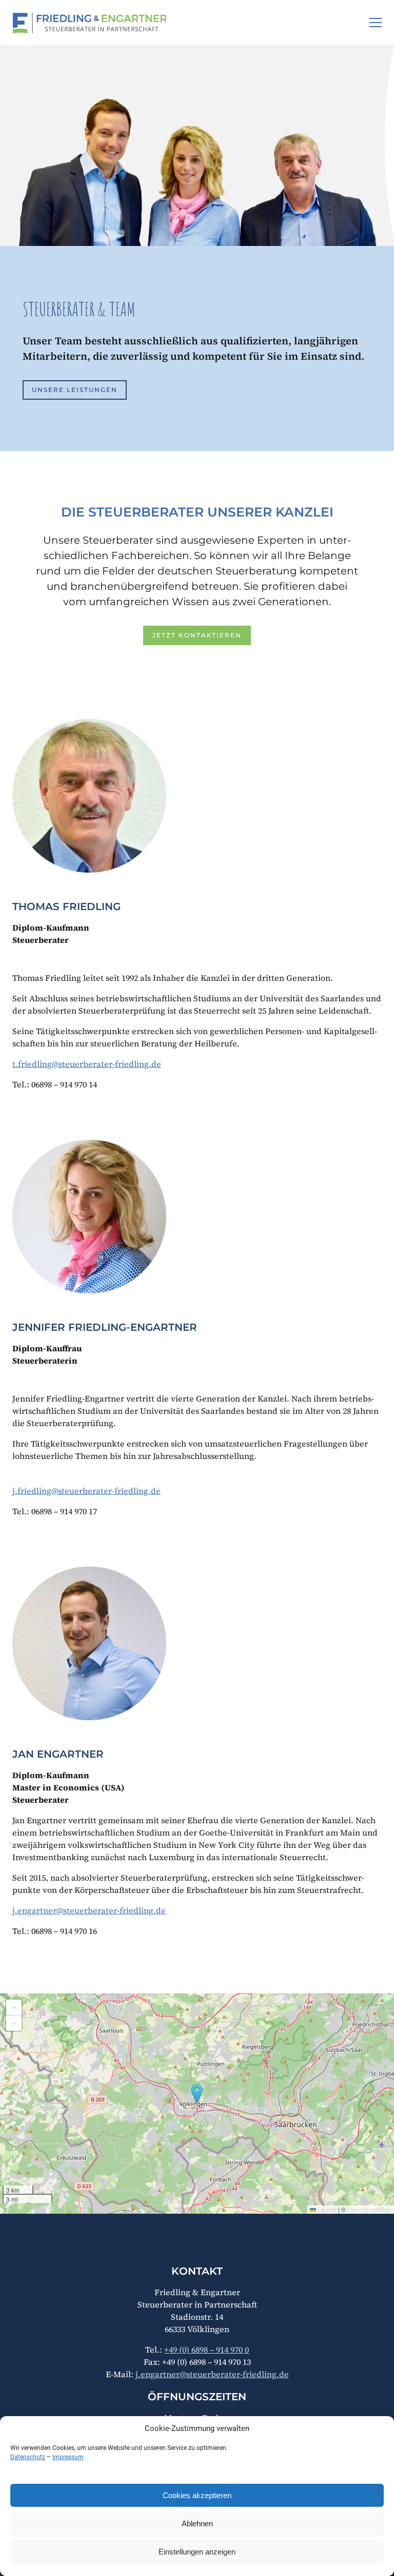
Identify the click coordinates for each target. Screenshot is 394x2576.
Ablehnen (197, 2523)
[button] (376, 23)
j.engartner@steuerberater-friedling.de (89, 1910)
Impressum (68, 2457)
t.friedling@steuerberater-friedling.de (87, 1064)
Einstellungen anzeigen (197, 2552)
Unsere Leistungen (75, 390)
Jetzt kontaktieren (197, 635)
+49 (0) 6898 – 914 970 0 (206, 2350)
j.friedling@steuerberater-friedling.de (86, 1491)
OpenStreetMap (369, 2209)
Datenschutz (28, 2457)
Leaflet (326, 2209)
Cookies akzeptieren (197, 2495)
